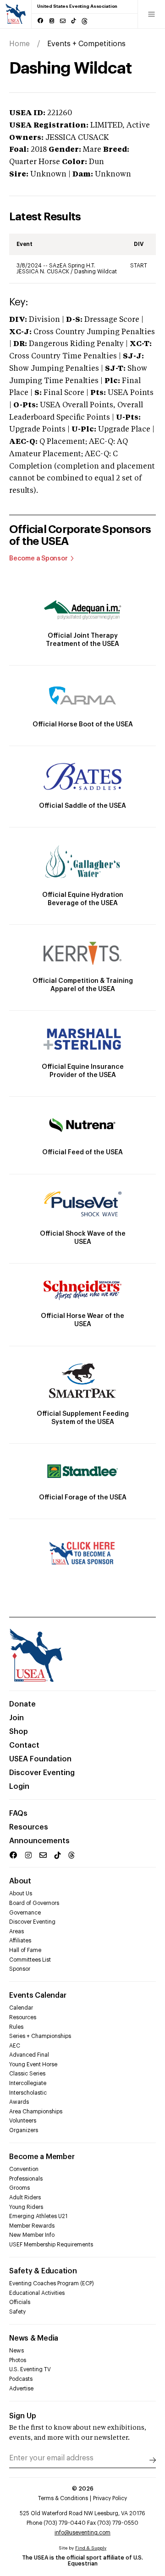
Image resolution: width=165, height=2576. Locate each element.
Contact (24, 1745)
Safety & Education (43, 2271)
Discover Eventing (42, 1773)
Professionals (26, 2179)
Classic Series (27, 2074)
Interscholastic (28, 2093)
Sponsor (20, 1969)
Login (19, 1787)
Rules (16, 2027)
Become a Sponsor (38, 559)
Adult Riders (25, 2197)
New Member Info (32, 2235)
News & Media (34, 2338)
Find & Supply (91, 2548)
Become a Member (42, 2157)
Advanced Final (29, 2055)
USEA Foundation (40, 1759)
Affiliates (20, 1941)
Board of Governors (34, 1903)
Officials (20, 2302)
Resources (29, 1827)
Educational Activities (37, 2293)
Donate (22, 1704)
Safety (17, 2312)
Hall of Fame (25, 1950)
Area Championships (36, 2112)
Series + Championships (40, 2036)
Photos (18, 2360)
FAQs (18, 1813)
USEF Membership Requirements (51, 2245)
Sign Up (23, 2416)
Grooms (19, 2188)
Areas (16, 1931)
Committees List (30, 1960)
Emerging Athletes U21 (38, 2216)
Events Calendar (38, 1995)
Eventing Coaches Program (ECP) (52, 2283)
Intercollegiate (28, 2083)
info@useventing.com (82, 2533)
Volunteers (23, 2121)
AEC (15, 2046)
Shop (19, 1732)
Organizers (24, 2130)
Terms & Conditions (63, 2498)
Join (16, 1718)
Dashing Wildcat (96, 272)
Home (19, 44)
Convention (24, 2169)
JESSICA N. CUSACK (44, 272)
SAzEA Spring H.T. (72, 266)
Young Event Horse (33, 2064)
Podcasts (21, 2379)
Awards (19, 2102)
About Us (21, 1893)
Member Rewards (32, 2226)
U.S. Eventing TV (30, 2369)
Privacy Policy (110, 2498)
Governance (25, 1913)
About (20, 1881)
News (16, 2351)
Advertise (21, 2389)
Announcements (39, 1841)
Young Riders (26, 2207)
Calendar (21, 2008)
